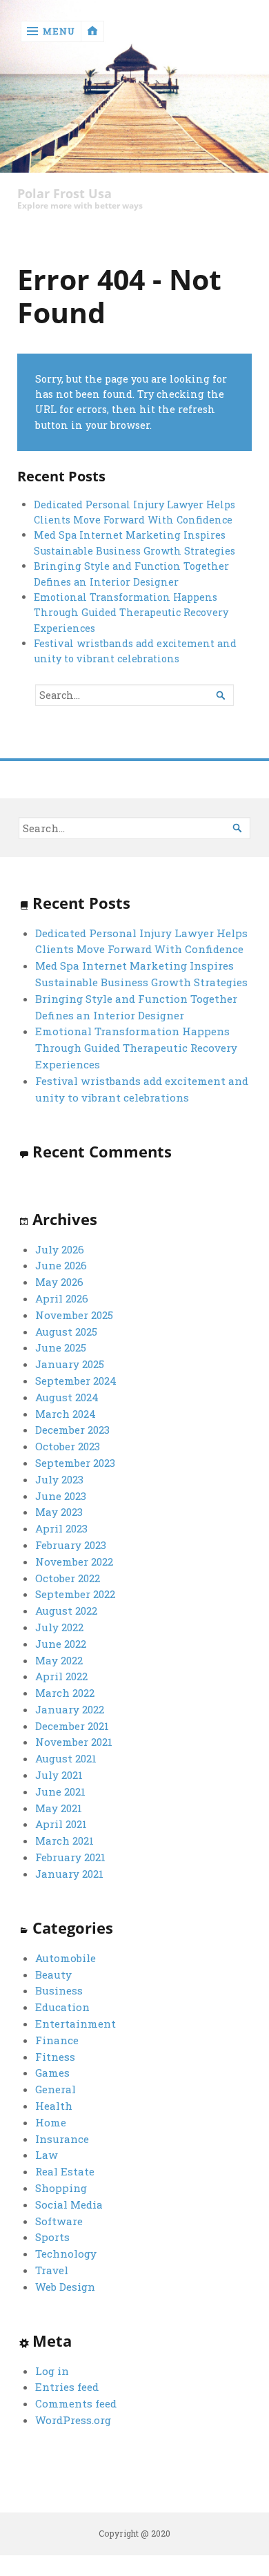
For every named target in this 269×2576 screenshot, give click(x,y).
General (56, 2089)
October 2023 (68, 1446)
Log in (52, 2371)
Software (59, 2221)
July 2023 (59, 1479)
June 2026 (61, 1265)
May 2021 (59, 1808)
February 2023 (71, 1545)
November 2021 (74, 1742)
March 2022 (65, 1693)
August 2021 (66, 1758)
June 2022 (61, 1644)
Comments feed (76, 2403)
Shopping (61, 2188)
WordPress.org (73, 2420)
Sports (52, 2237)
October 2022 (68, 1578)
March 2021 (64, 1840)
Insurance (62, 2139)
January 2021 (69, 1874)
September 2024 (76, 1381)
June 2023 (61, 1496)
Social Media (69, 2204)
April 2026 (62, 1298)
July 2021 (59, 1775)
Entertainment (76, 2024)
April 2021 (61, 1824)
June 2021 (60, 1791)
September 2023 (75, 1463)
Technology (66, 2253)
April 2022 (61, 1676)
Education (62, 2007)
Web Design (65, 2287)
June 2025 (61, 1347)
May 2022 (59, 1660)
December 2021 (72, 1726)
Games (52, 2073)
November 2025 (74, 1315)
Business (59, 1990)
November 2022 (74, 1561)
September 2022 (75, 1594)
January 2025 (70, 1364)
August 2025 (66, 1332)
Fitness (55, 2057)
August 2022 (66, 1611)
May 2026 (59, 1282)
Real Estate (65, 2171)
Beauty (53, 1974)
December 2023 (72, 1430)
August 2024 (67, 1397)
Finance (57, 2040)
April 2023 (61, 1528)
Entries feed (67, 2387)
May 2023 (59, 1512)
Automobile (66, 1958)
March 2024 (66, 1414)
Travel (52, 2270)
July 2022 (59, 1627)
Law (47, 2155)
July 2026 (60, 1249)
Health (54, 2106)
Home (51, 2122)
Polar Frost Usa (64, 194)
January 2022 (70, 1709)
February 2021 (70, 1857)
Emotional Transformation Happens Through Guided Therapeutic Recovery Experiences (131, 613)
